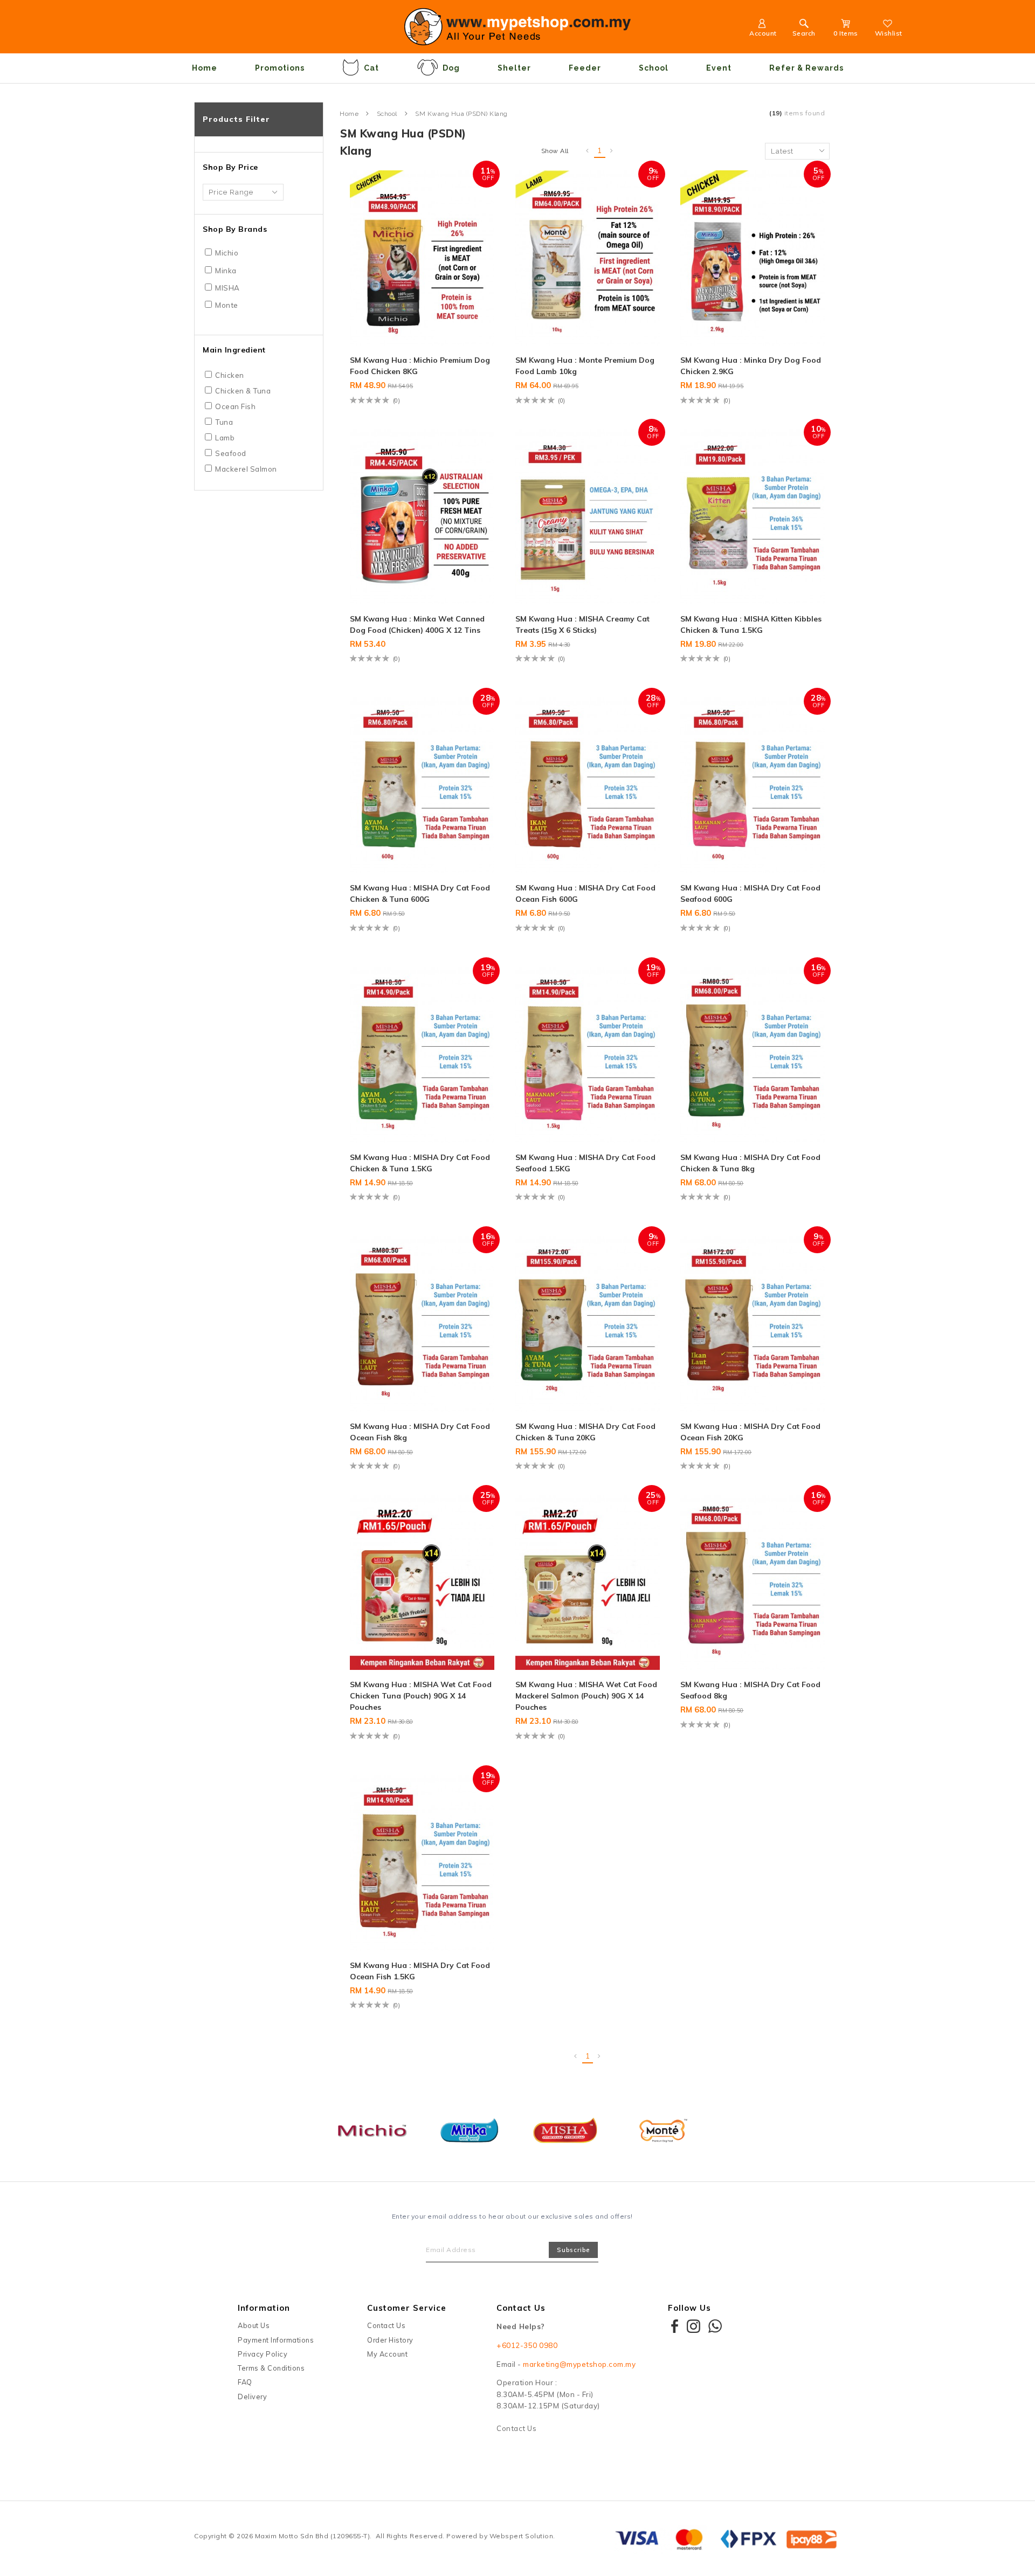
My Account (387, 2354)
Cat (371, 68)
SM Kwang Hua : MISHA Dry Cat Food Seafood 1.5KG (585, 1163)
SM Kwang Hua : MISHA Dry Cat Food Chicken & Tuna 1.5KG (420, 1163)
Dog (451, 68)
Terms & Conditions (271, 2368)
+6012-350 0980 (527, 2345)
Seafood (231, 453)
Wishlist (889, 33)
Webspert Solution (522, 2536)
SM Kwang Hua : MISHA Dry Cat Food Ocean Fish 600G (585, 893)
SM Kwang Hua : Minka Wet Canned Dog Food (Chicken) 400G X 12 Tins (417, 624)
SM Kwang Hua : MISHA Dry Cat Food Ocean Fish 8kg (420, 1432)
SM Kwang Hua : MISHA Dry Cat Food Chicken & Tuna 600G (420, 893)
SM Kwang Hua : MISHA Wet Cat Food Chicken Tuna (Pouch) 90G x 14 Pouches (421, 1696)
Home (205, 68)
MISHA (227, 288)
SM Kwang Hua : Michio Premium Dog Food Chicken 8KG (420, 366)
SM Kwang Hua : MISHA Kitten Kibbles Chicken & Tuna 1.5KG (751, 624)
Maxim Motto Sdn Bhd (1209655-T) (313, 2536)
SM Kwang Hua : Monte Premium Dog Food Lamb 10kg (585, 366)
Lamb (225, 438)
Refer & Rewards (806, 68)
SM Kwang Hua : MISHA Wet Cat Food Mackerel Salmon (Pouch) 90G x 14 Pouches (586, 1696)
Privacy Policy (263, 2354)
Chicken (230, 375)
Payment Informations (276, 2340)
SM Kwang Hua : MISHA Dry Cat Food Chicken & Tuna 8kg (750, 1163)
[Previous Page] (588, 151)
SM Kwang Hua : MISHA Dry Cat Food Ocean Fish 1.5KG (420, 1971)
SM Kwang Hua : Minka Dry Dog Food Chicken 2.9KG (751, 366)
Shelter (514, 68)
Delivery (252, 2397)
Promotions (280, 68)
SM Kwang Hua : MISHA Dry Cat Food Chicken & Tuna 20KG (585, 1432)
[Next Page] (612, 151)
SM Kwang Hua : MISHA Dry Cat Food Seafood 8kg (750, 1690)
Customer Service (407, 2308)
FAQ (245, 2382)
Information (264, 2308)
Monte (227, 305)
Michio (227, 253)
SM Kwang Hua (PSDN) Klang (461, 114)
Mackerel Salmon (246, 469)
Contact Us (386, 2325)
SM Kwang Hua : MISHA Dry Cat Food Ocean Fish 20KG (750, 1432)
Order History (390, 2340)
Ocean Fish (235, 406)
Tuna (224, 422)
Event (719, 68)
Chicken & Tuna (243, 391)
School (654, 68)
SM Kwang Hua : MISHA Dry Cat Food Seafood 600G (750, 893)
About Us (254, 2325)
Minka (226, 271)
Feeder (585, 68)
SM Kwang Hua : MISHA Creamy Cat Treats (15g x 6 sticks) (582, 624)
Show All (555, 151)
